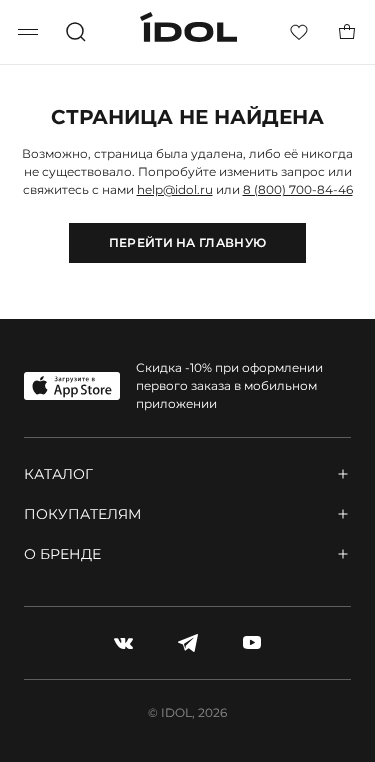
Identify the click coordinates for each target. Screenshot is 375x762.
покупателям (82, 514)
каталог (58, 474)
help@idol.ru (175, 189)
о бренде (62, 554)
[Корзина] (347, 32)
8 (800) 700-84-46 (298, 189)
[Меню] (28, 32)
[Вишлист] (299, 32)
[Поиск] (76, 32)
